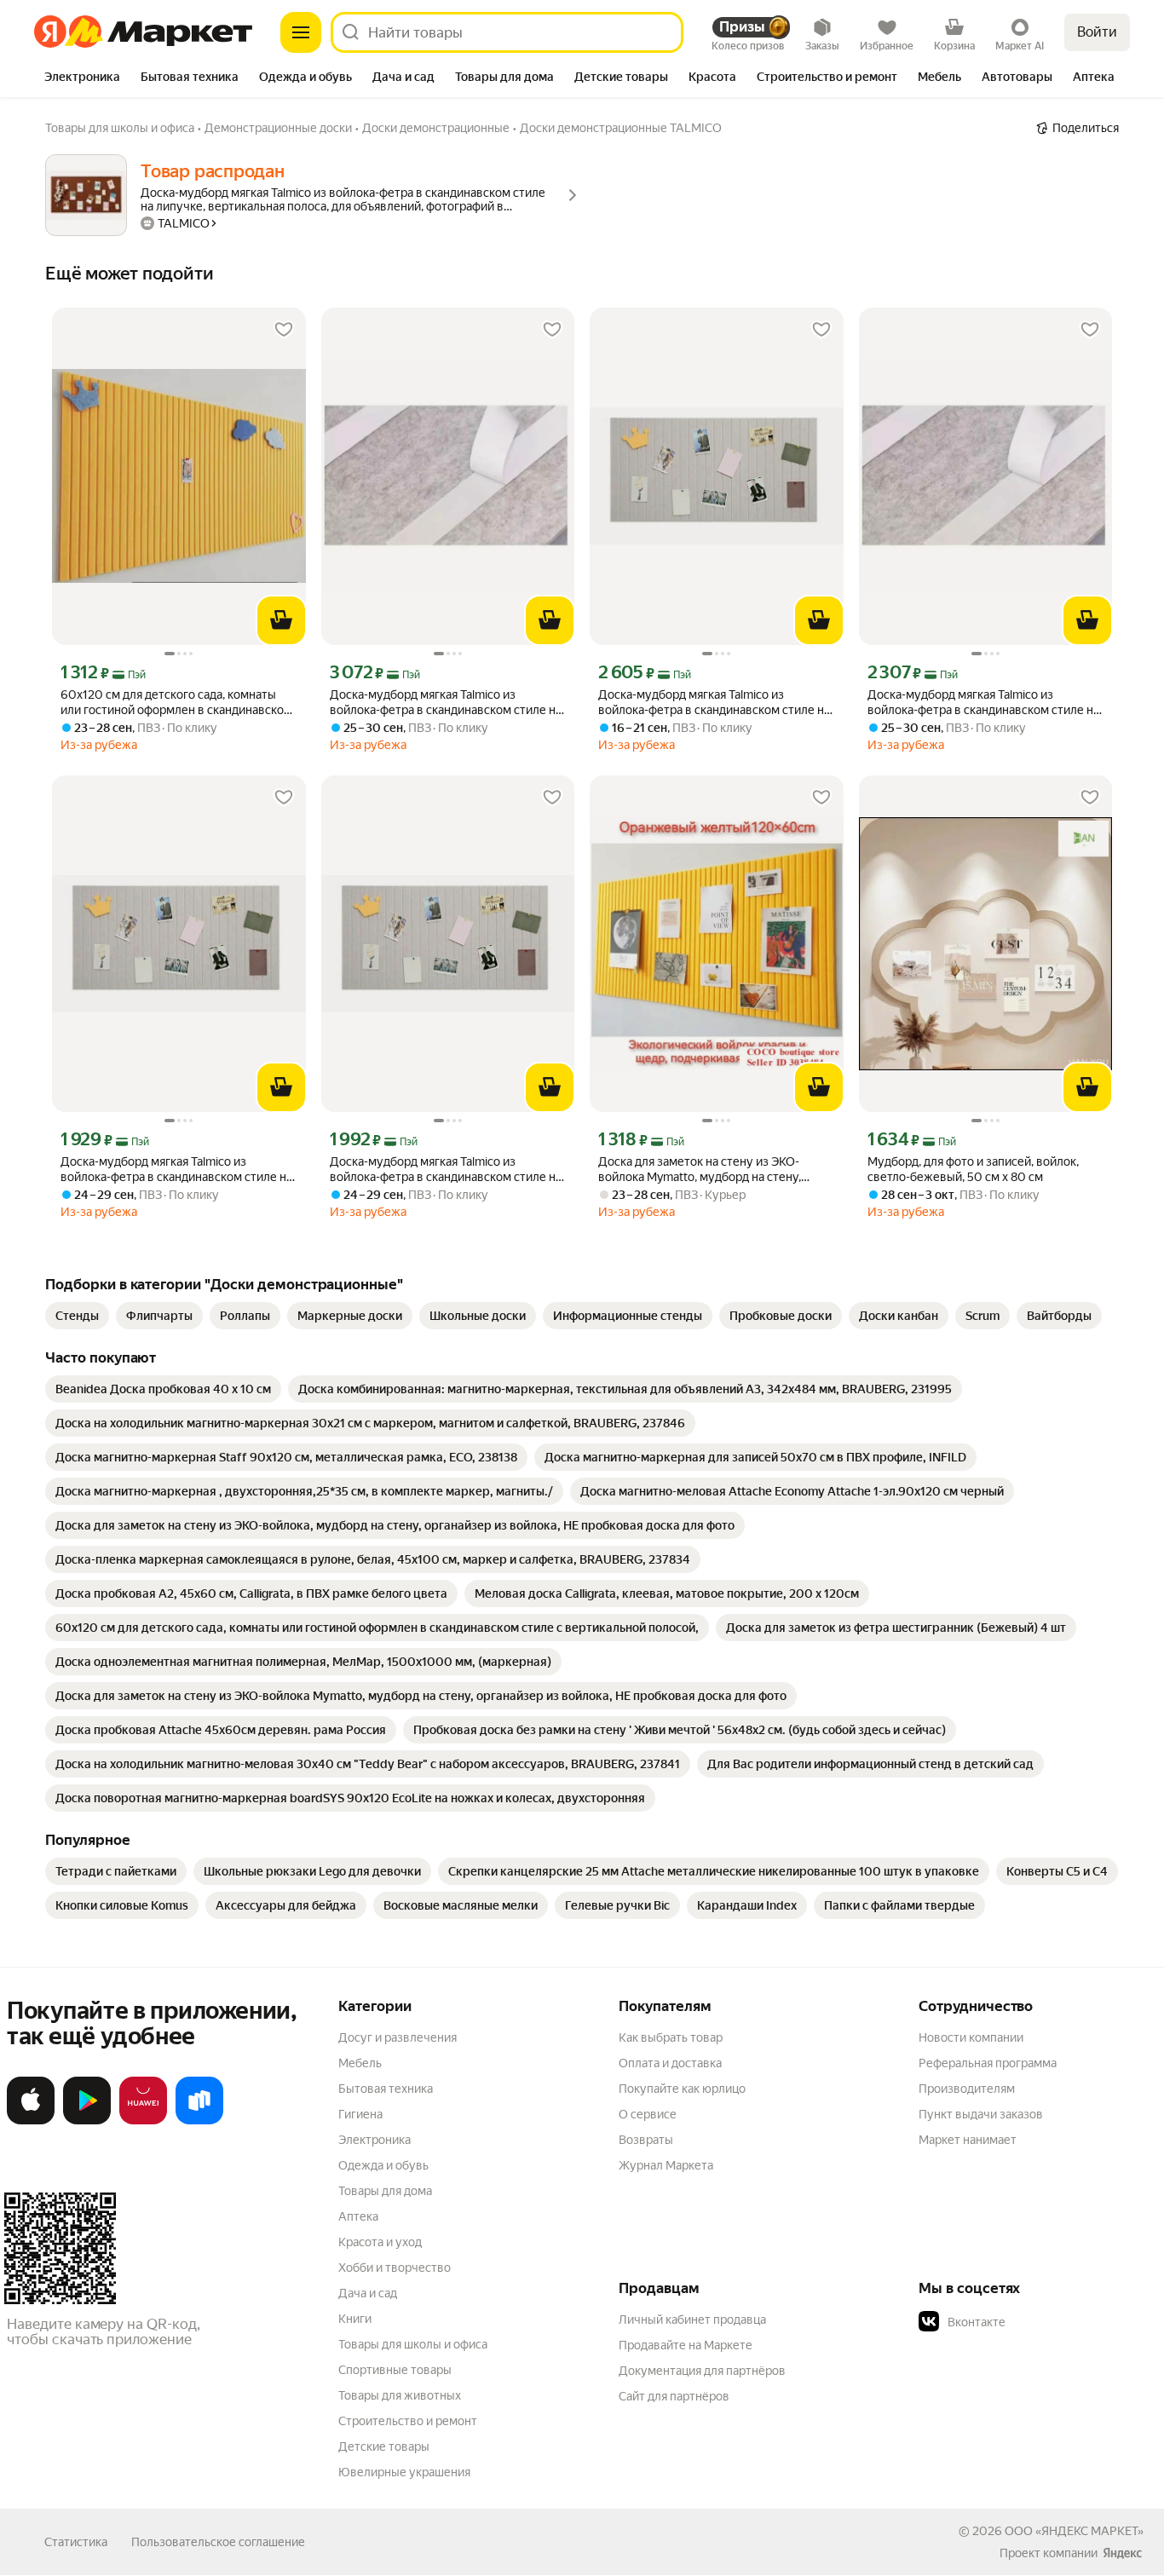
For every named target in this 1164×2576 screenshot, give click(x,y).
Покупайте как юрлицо (682, 2089)
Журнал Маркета (666, 2165)
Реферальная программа (988, 2063)
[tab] (82, 78)
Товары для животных (400, 2395)
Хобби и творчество (395, 2268)
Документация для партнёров (702, 2371)
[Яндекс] (1122, 2553)
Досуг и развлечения (398, 2037)
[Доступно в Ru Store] (199, 2121)
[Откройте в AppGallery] (143, 2121)
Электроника (375, 2140)
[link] (77, 1316)
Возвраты (646, 2140)
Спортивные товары (395, 2370)
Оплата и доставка (670, 2063)
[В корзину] (281, 620)
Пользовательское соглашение (218, 2542)
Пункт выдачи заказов (981, 2114)
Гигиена (360, 2114)
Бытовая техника (386, 2089)
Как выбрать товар (671, 2037)
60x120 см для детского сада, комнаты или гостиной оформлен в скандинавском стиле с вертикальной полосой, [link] (176, 703)
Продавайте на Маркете (686, 2345)
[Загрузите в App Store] (31, 2121)
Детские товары (384, 2446)
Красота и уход (380, 2242)
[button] (1038, 2322)
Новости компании (971, 2037)
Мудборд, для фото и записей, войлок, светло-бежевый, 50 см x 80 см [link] (973, 1169)
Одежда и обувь (383, 2165)
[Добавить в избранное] (284, 330)
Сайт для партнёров (674, 2396)
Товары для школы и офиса (413, 2344)
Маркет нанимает (968, 2140)
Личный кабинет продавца (692, 2320)
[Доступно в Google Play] (87, 2121)
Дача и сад (368, 2293)
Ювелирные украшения (404, 2472)
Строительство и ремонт (408, 2421)
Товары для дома (385, 2191)
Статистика (76, 2542)
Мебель (360, 2063)
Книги (355, 2319)
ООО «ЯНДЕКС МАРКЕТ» (1074, 2531)
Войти (1097, 32)
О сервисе (648, 2114)
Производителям (967, 2089)
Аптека (358, 2216)
